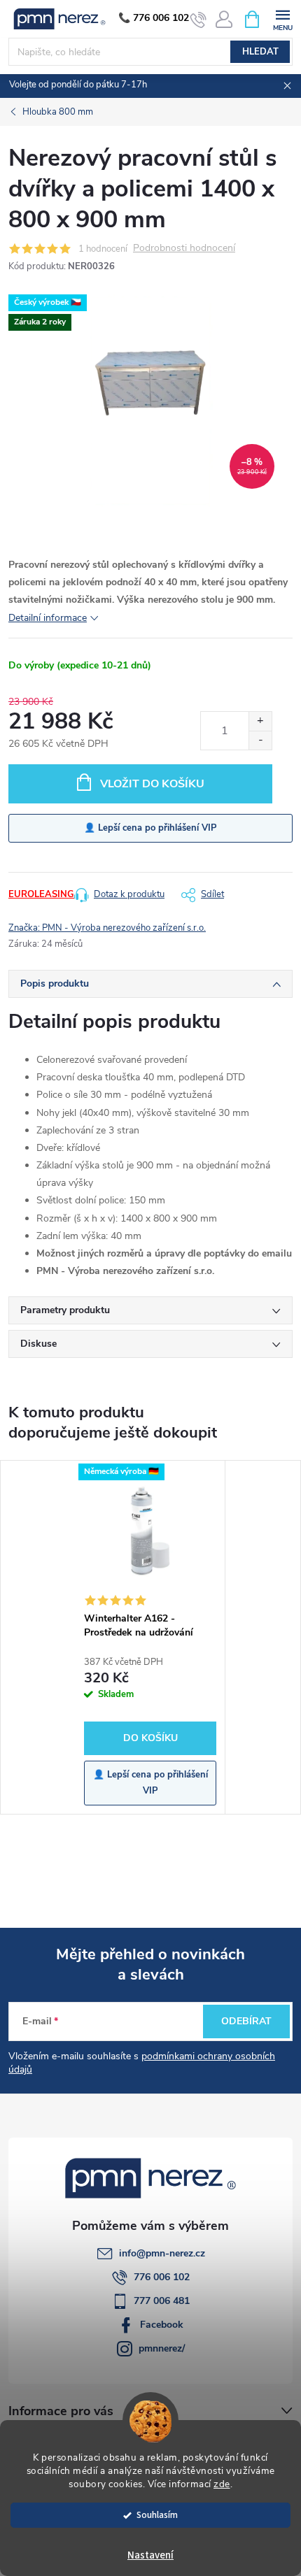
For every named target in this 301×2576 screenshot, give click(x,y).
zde (222, 2484)
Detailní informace (48, 618)
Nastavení (150, 2555)
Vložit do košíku (152, 784)
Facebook (162, 2325)
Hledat (260, 52)
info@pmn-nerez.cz (162, 2253)
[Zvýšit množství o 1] (260, 721)
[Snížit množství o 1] (260, 740)
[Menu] (282, 19)
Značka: (107, 928)
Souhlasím (157, 2515)
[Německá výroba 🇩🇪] (150, 1533)
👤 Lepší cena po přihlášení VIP (150, 828)
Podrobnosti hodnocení (184, 249)
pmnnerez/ (162, 2348)
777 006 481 (162, 2301)
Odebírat (246, 2021)
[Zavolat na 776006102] (198, 20)
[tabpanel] (150, 1638)
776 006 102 (162, 2277)
